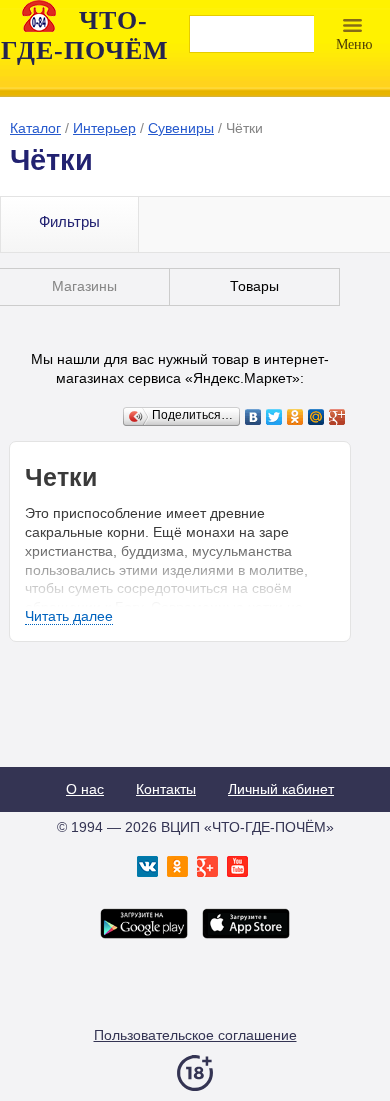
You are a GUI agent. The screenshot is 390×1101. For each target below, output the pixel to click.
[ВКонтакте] (253, 417)
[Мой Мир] (316, 417)
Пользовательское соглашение (195, 1035)
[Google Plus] (337, 417)
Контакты (166, 789)
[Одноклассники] (295, 417)
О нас (85, 789)
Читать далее (69, 616)
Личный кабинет (281, 789)
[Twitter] (274, 417)
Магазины (84, 286)
